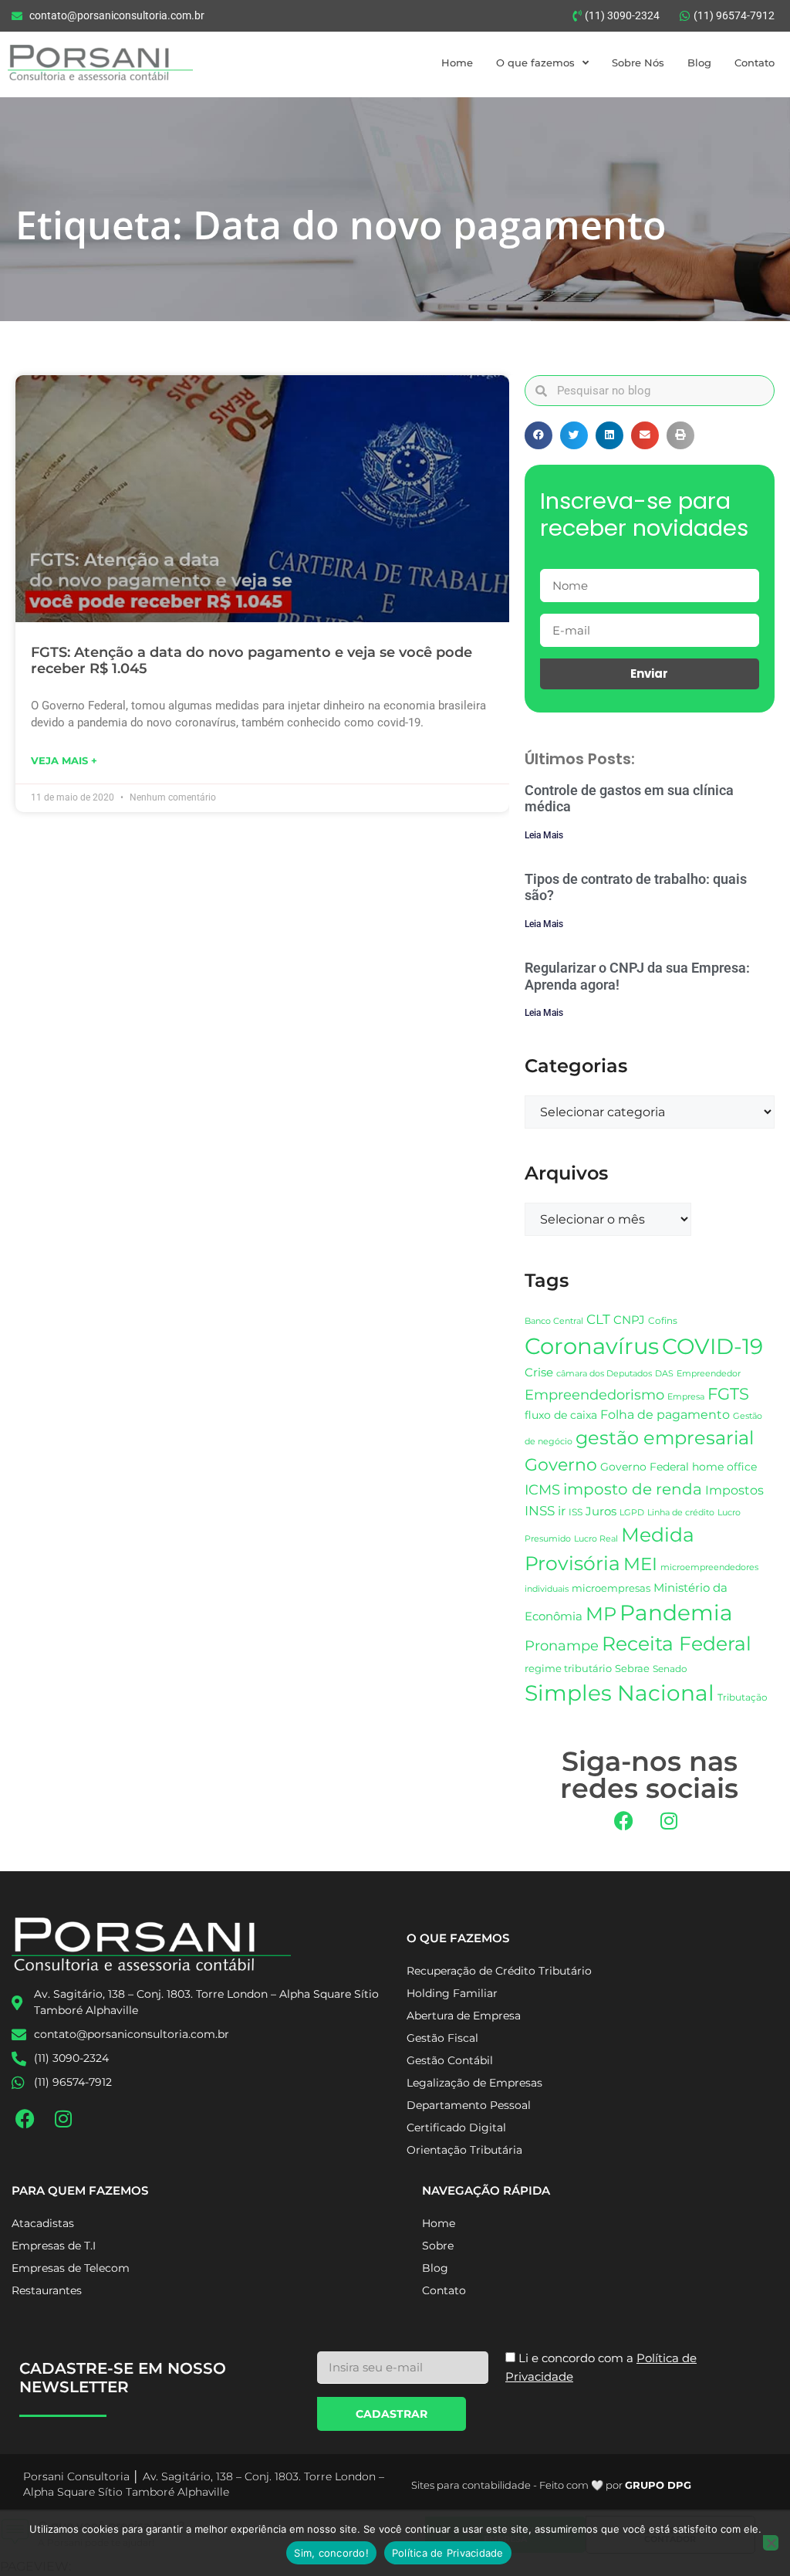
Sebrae (632, 1668)
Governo (561, 1464)
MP (601, 1613)
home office (724, 1467)
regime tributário (568, 1668)
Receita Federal (677, 1643)
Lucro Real (596, 1539)
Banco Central (554, 1321)
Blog (699, 63)
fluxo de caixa (561, 1415)
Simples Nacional (620, 1693)
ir (562, 1511)
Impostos (734, 1490)
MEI (640, 1564)
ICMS (542, 1489)
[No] (771, 2543)
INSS (540, 1510)
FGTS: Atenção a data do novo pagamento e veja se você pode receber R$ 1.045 (252, 661)
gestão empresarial (665, 1438)
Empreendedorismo (594, 1395)
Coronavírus (592, 1346)
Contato (755, 63)
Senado (670, 1669)
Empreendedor (709, 1374)
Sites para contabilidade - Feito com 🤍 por (551, 2485)
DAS (664, 1373)
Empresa (686, 1396)
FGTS (728, 1394)
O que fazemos (535, 63)
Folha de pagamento (665, 1415)
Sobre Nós (638, 63)
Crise (539, 1372)
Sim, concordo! (331, 2553)
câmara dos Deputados (604, 1374)
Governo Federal (645, 1467)
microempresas (611, 1588)
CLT (598, 1319)
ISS (576, 1512)
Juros (601, 1511)
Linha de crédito (681, 1513)
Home (457, 63)
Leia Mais (544, 835)
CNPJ (629, 1320)
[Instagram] (669, 1821)
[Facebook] (623, 1821)
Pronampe (562, 1645)
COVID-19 (712, 1346)
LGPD (632, 1513)
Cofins (663, 1320)
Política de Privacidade (448, 2553)
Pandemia (676, 1613)
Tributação (743, 1698)
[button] (538, 435)
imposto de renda (633, 1489)
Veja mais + (64, 760)
